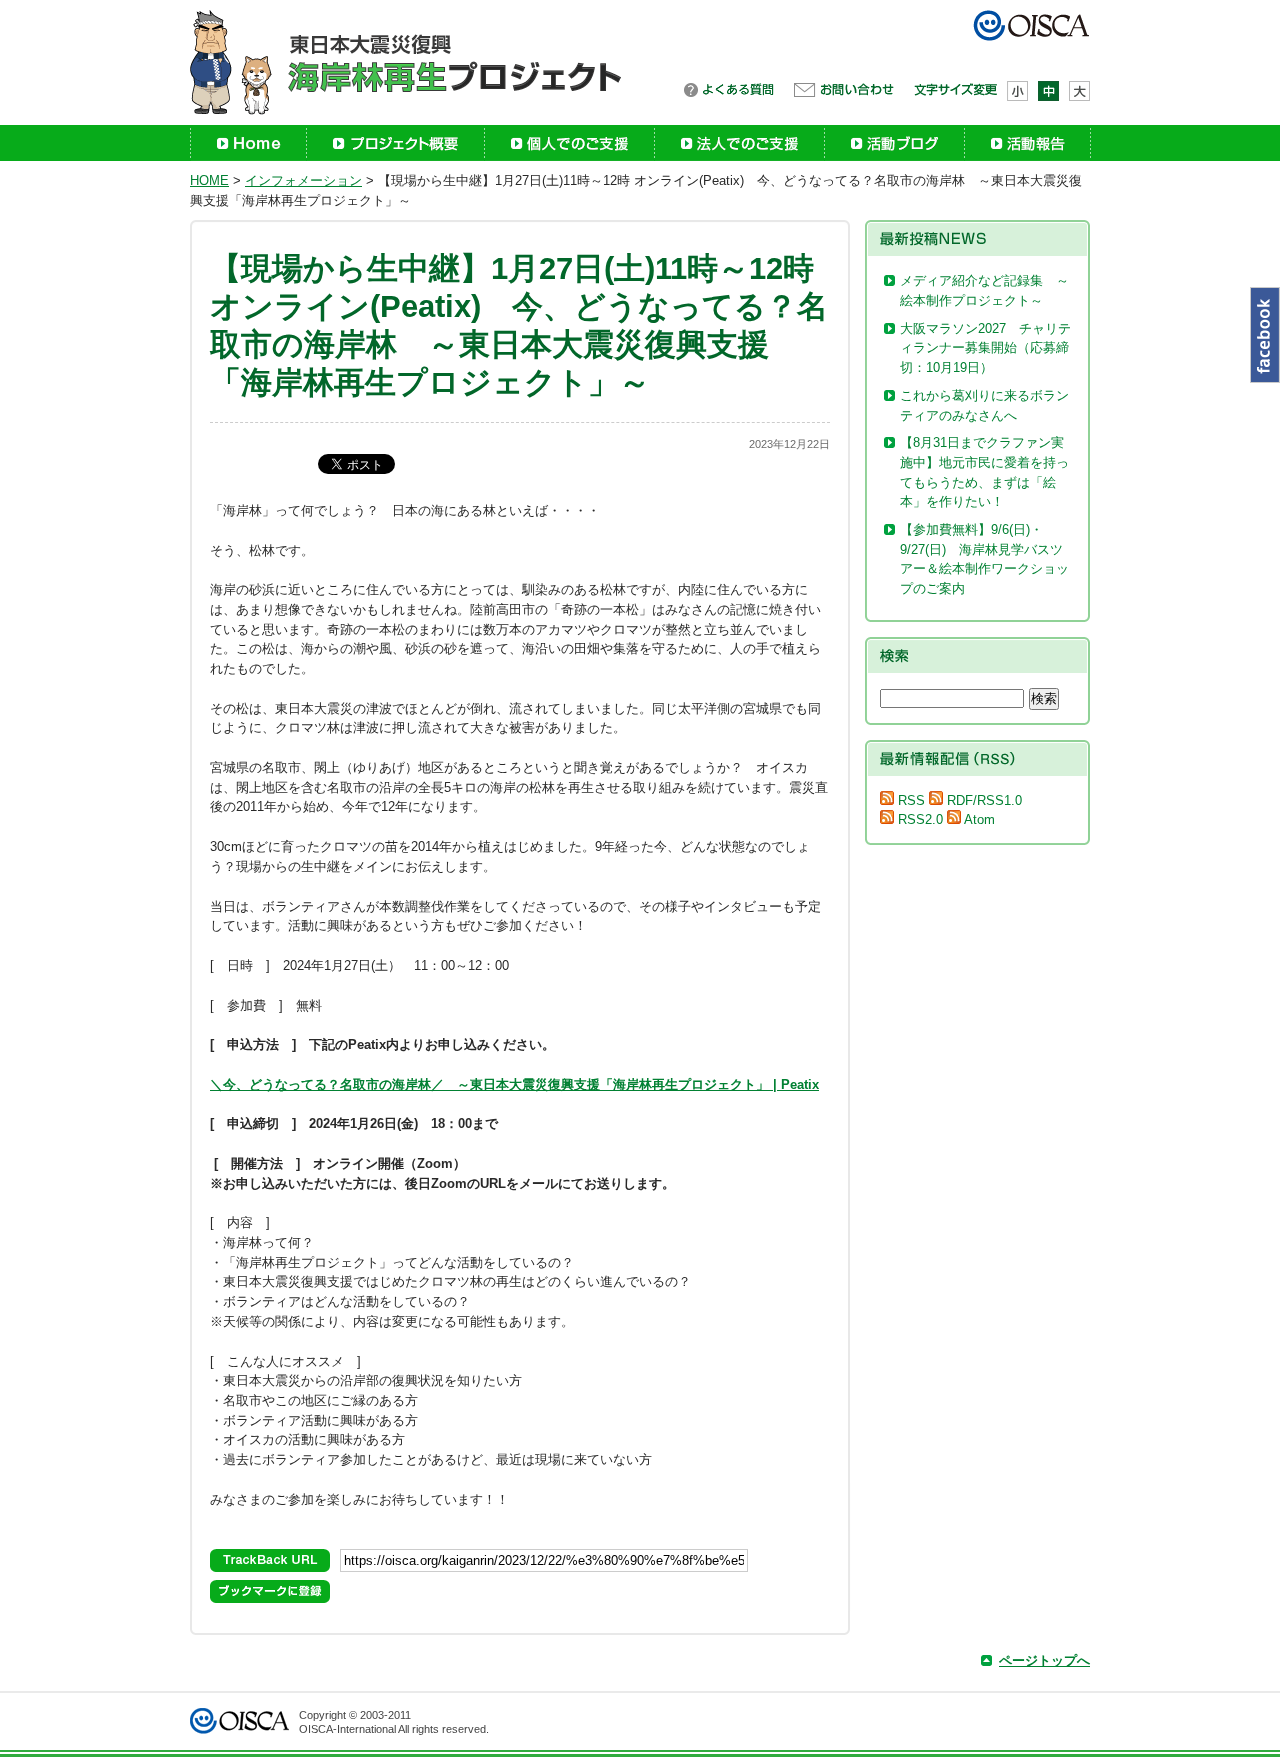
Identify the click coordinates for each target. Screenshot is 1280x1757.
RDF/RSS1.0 (982, 800)
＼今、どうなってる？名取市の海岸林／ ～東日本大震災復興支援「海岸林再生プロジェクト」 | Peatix (514, 1084)
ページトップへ (1044, 1660)
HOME (209, 180)
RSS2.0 (918, 819)
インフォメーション (303, 180)
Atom (978, 819)
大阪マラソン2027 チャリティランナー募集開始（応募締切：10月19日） (985, 348)
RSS (909, 800)
